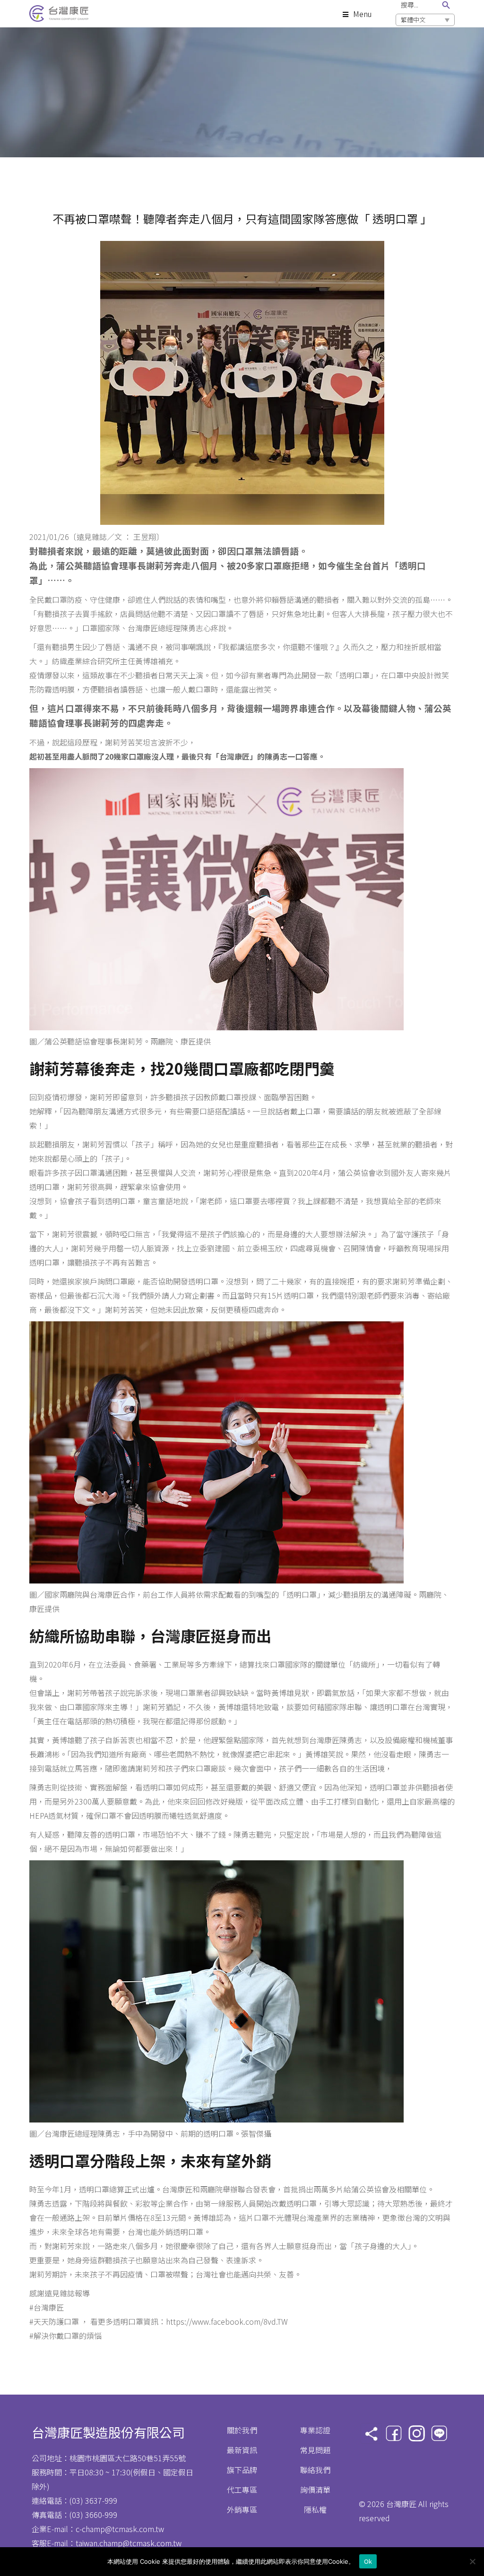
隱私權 (315, 2509)
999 (111, 2500)
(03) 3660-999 (93, 2515)
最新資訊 (242, 2450)
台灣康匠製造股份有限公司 (108, 2432)
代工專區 (242, 2490)
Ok (368, 2561)
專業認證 (315, 2430)
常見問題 (315, 2450)
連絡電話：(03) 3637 (67, 2500)
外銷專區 (242, 2509)
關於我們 (242, 2430)
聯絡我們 (315, 2470)
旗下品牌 (242, 2470)
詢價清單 (315, 2490)
